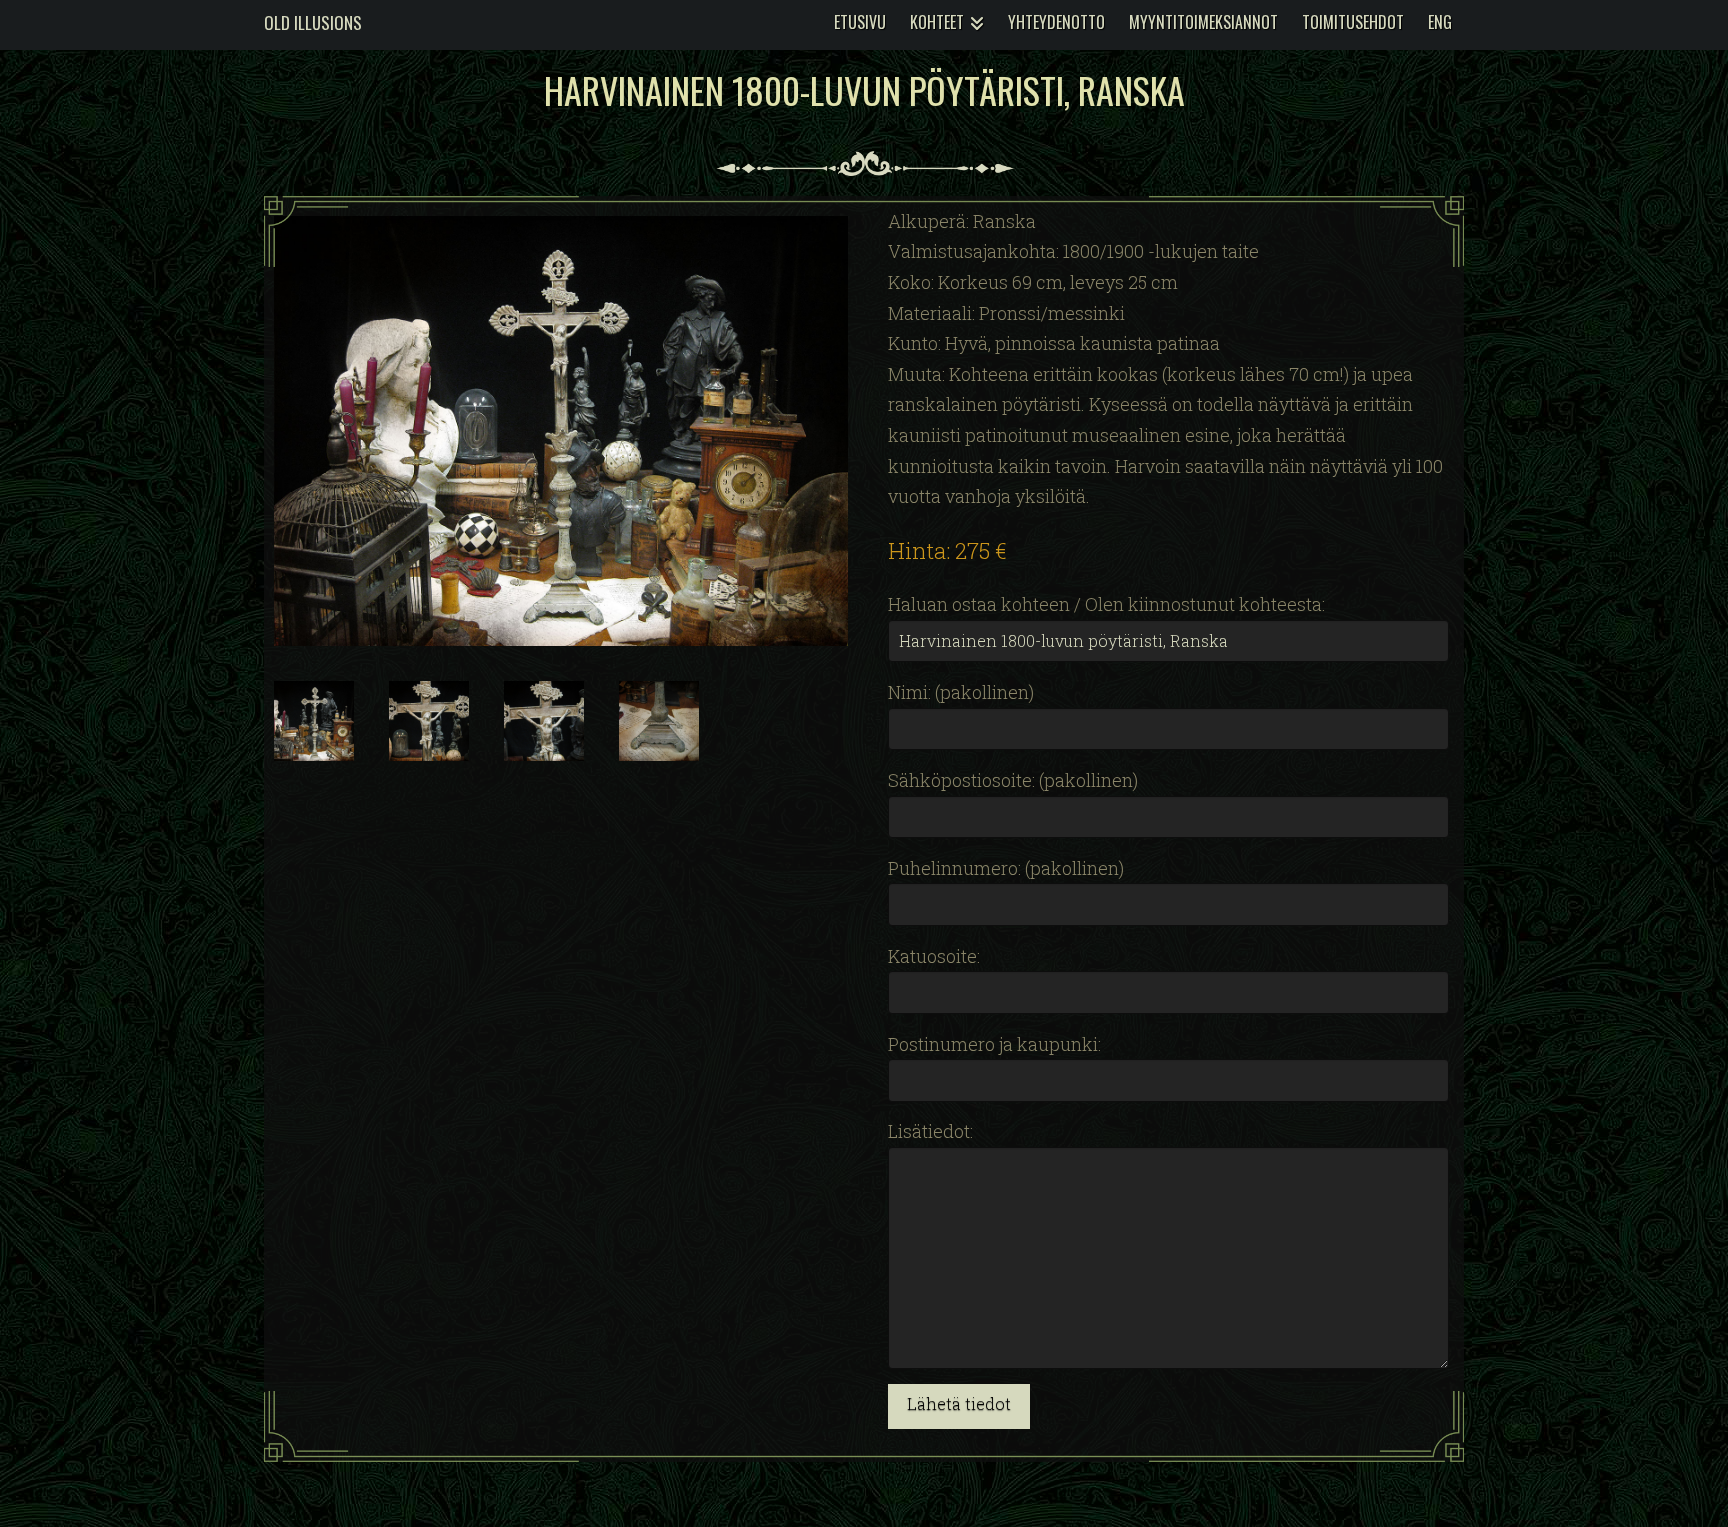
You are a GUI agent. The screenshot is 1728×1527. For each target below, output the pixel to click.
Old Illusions (313, 22)
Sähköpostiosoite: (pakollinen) (1013, 780)
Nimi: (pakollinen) (961, 692)
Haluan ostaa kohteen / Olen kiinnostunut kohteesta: (1106, 604)
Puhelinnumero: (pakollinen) (1006, 868)
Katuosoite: (934, 956)
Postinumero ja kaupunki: (994, 1044)
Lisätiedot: (930, 1131)
